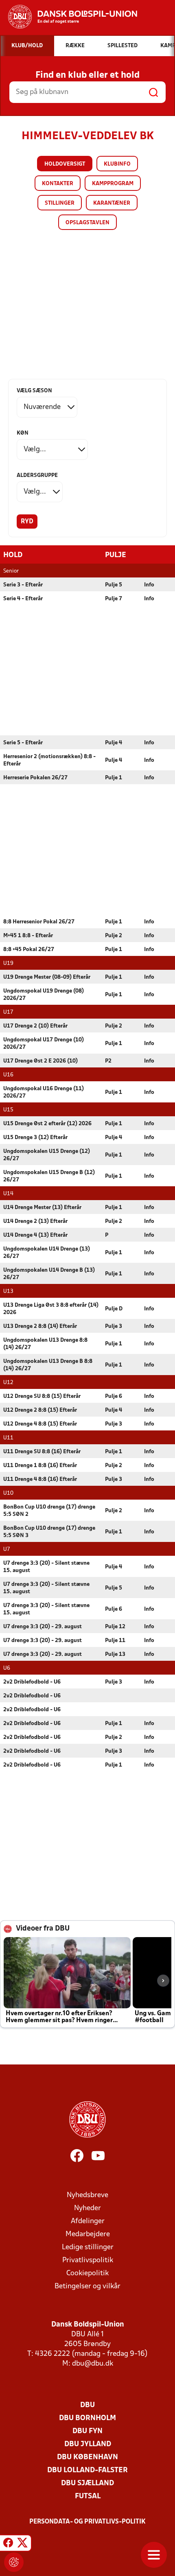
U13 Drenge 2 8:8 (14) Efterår (40, 1326)
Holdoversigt (65, 164)
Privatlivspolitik (88, 2260)
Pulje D (114, 1309)
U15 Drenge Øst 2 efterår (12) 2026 (47, 1124)
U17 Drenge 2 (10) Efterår (35, 1026)
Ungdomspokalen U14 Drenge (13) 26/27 (47, 1253)
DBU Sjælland (87, 2483)
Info (149, 585)
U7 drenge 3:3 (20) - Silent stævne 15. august (46, 1567)
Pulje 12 (115, 1627)
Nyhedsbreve (87, 2195)
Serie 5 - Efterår (23, 743)
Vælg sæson (34, 391)
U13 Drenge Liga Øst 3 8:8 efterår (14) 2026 (51, 1309)
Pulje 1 (114, 778)
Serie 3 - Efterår (23, 585)
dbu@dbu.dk (93, 2364)
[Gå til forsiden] (69, 17)
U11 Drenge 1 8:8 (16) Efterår (40, 1466)
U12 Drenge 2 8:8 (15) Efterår (40, 1410)
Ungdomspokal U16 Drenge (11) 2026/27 (44, 1092)
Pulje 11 (115, 1641)
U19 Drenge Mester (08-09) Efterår (47, 977)
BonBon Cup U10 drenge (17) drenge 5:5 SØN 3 (49, 1532)
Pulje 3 (114, 1326)
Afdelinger (88, 2221)
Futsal (88, 2496)
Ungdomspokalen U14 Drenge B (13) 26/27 (49, 1274)
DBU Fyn (87, 2431)
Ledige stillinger (88, 2247)
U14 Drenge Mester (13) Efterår (42, 1208)
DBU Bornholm (87, 2418)
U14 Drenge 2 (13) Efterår (35, 1221)
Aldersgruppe (37, 476)
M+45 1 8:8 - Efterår (28, 936)
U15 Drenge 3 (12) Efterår (35, 1138)
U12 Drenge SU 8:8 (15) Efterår (42, 1396)
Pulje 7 (114, 599)
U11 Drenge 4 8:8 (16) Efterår (40, 1479)
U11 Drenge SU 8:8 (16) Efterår (42, 1452)
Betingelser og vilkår (87, 2286)
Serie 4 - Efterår (23, 599)
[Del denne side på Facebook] (8, 2544)
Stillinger (60, 203)
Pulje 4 (114, 743)
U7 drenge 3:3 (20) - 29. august (43, 1627)
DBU (87, 2405)
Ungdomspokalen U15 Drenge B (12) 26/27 (49, 1176)
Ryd (27, 522)
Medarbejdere (88, 2234)
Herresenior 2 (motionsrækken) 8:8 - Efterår (49, 760)
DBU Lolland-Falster (87, 2470)
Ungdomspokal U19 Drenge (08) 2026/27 (44, 995)
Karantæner (112, 203)
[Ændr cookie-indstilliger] (14, 2562)
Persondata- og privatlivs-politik (87, 2522)
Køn (23, 433)
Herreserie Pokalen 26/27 (35, 778)
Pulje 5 (114, 585)
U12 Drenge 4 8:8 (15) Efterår (40, 1424)
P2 (108, 1061)
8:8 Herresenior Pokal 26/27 (39, 922)
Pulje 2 (114, 936)
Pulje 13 (115, 1654)
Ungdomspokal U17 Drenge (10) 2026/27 (44, 1044)
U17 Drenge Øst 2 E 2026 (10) (40, 1061)
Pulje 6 (114, 1396)
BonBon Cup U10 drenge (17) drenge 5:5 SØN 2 (49, 1511)
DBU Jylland (88, 2444)
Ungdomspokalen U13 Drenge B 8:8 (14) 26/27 (48, 1365)
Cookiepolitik (87, 2273)
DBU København (87, 2457)
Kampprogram (113, 184)
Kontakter (58, 184)
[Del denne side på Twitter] (22, 2544)
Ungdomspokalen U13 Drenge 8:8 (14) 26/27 (45, 1344)
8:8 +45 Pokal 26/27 (29, 950)
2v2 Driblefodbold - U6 (32, 1682)
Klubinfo (117, 164)
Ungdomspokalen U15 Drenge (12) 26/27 (47, 1155)
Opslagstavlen (87, 223)
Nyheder (87, 2208)
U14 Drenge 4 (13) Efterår (35, 1235)
